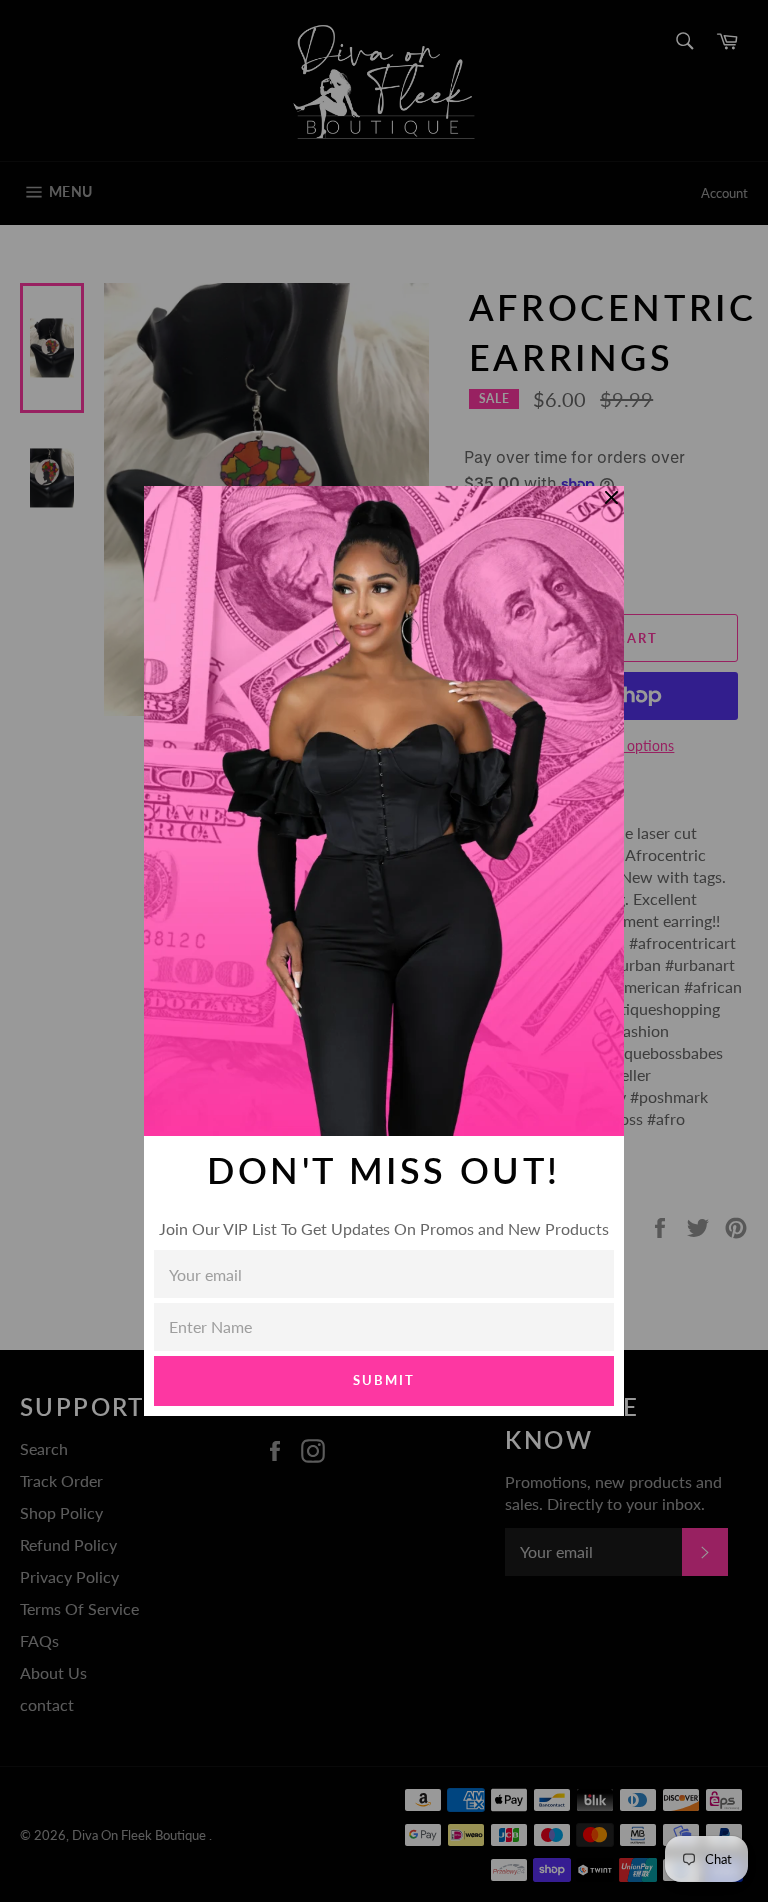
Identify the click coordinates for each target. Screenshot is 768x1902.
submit (384, 1380)
